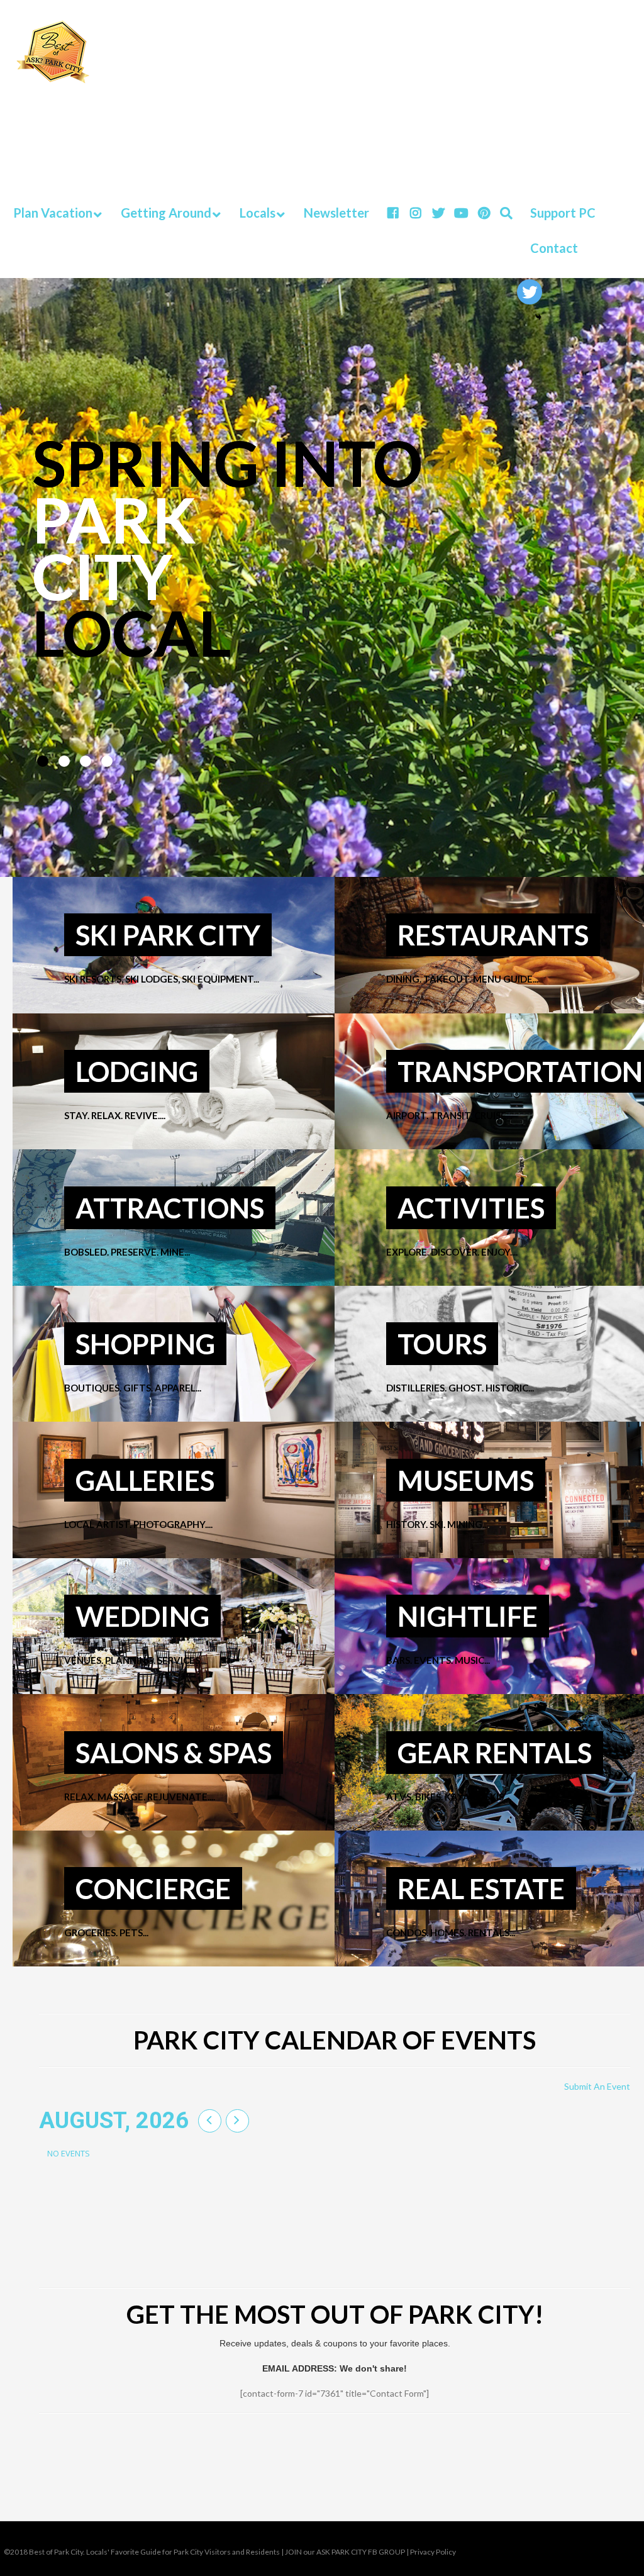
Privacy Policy (433, 2552)
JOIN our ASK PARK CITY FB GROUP (345, 2552)
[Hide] (538, 317)
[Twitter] (530, 292)
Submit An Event (597, 2086)
